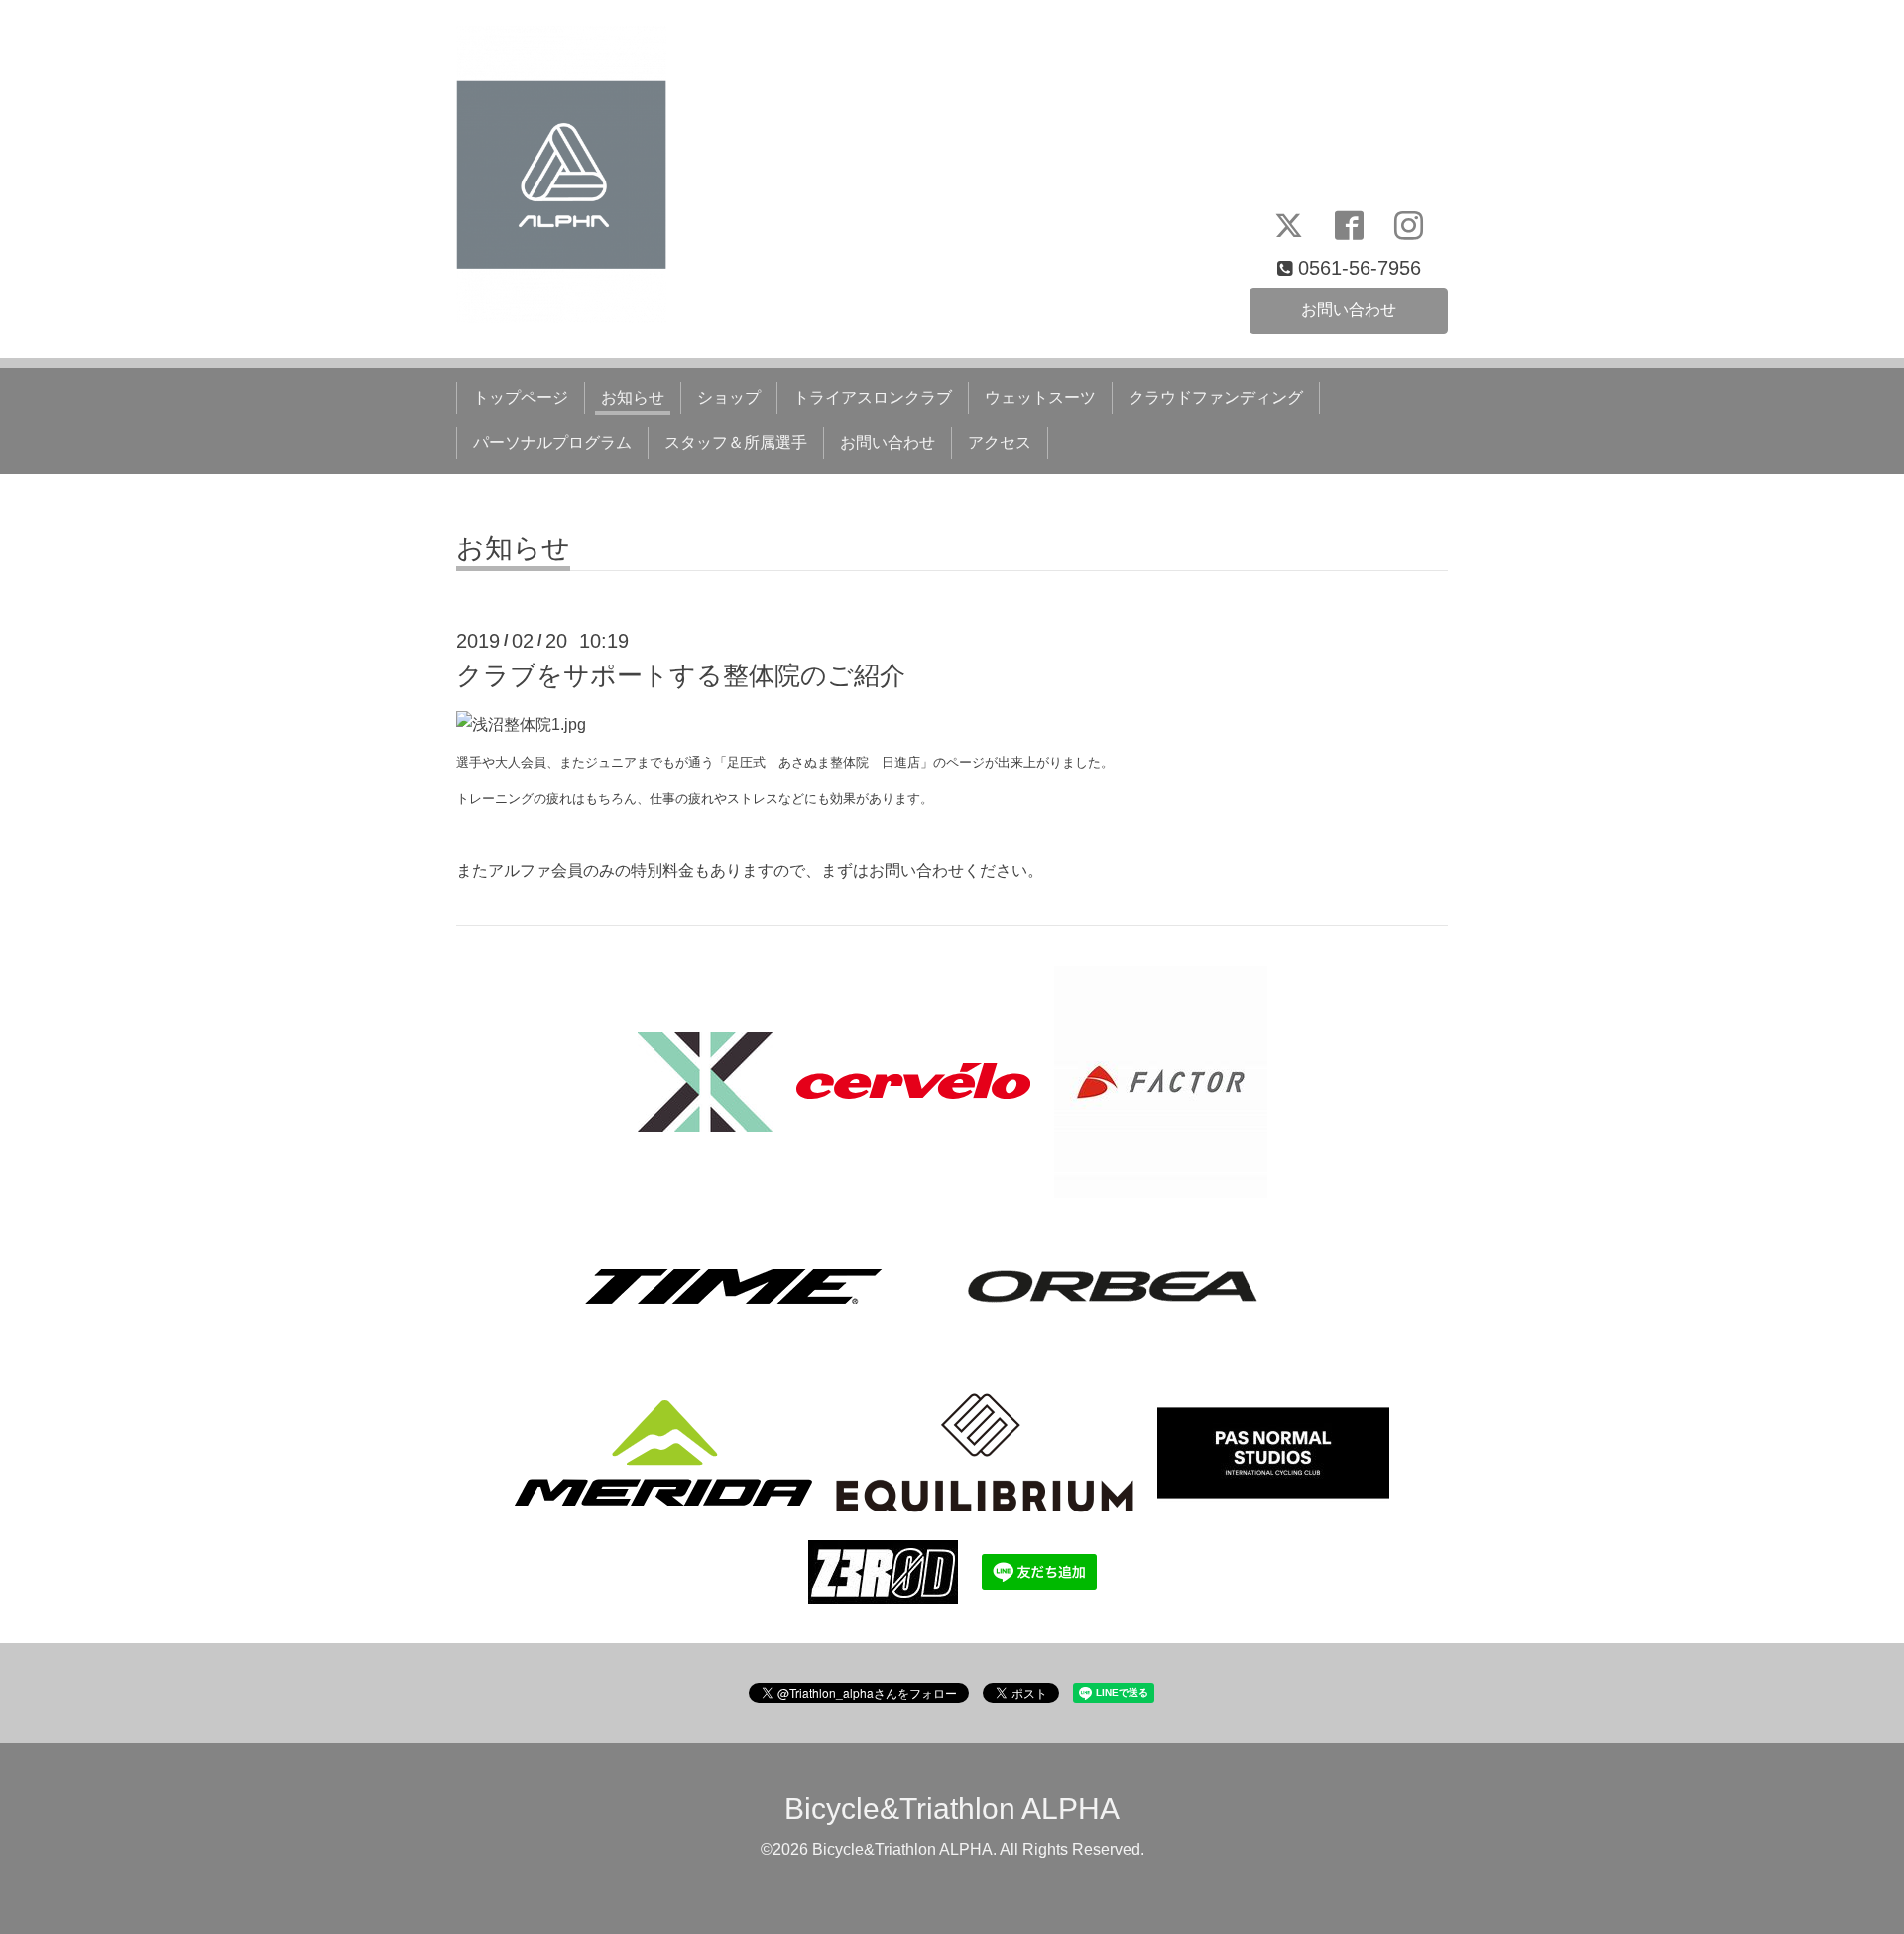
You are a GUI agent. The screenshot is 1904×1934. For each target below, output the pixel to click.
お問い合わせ (1349, 310)
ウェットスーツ (1040, 397)
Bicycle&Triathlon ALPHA (952, 1809)
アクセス (1000, 443)
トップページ (521, 397)
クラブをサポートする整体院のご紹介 (681, 675)
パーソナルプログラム (552, 443)
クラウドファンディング (1216, 397)
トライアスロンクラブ (873, 397)
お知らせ (633, 397)
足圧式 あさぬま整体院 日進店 (824, 762)
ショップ (729, 397)
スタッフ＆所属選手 (736, 443)
